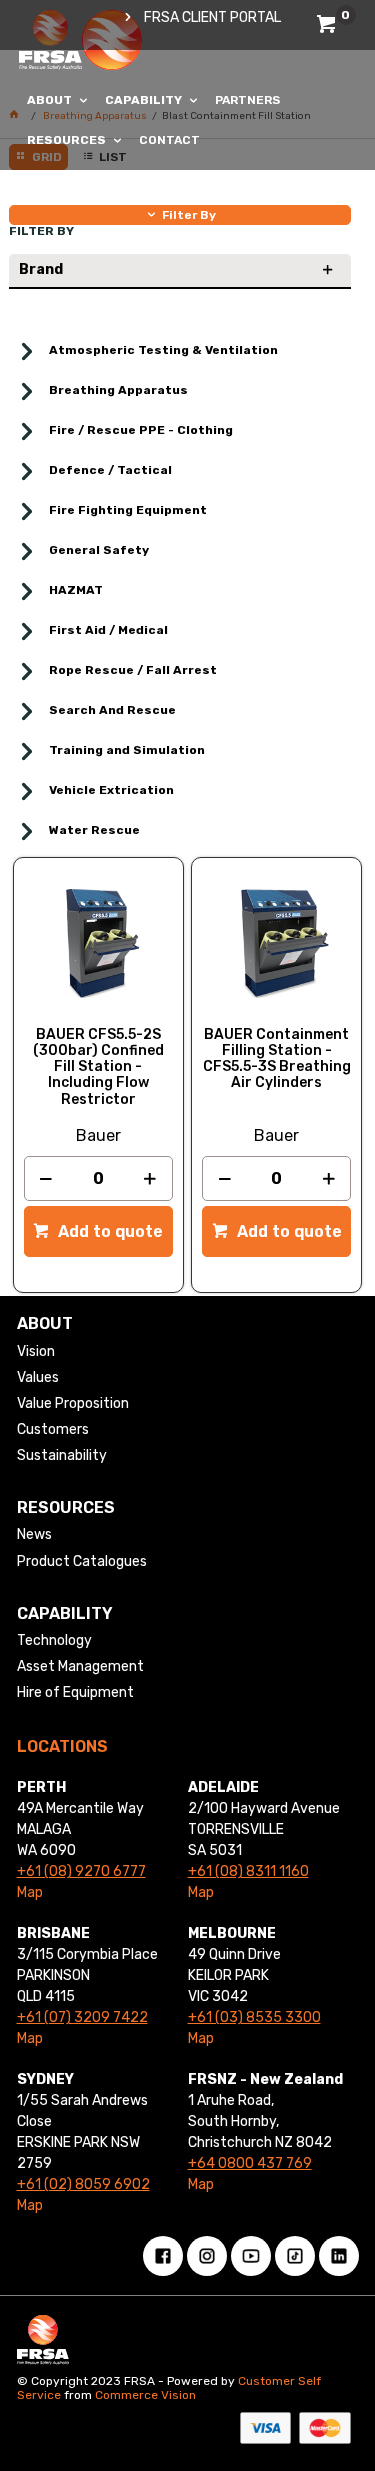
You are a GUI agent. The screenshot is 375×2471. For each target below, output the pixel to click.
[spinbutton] (98, 1178)
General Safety (99, 550)
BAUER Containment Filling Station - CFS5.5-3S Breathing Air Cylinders (277, 1059)
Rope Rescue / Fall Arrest (133, 670)
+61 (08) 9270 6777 (81, 1871)
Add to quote (108, 1231)
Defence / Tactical (110, 470)
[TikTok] (295, 2256)
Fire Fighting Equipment (128, 510)
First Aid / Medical (108, 630)
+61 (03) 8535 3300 (254, 2017)
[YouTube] (251, 2256)
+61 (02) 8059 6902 (83, 2184)
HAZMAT (76, 590)
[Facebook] (163, 2256)
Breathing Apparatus (118, 390)
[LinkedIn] (339, 2256)
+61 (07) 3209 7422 (82, 2017)
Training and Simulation (127, 750)
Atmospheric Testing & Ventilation (163, 350)
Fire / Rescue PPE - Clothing (141, 430)
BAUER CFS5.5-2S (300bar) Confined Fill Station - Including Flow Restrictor (98, 1067)
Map (30, 1892)
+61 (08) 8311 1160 (248, 1871)
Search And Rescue (112, 710)
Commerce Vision (145, 2395)
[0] (328, 27)
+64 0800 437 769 (250, 2163)
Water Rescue (94, 830)
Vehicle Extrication (111, 790)
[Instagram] (207, 2256)
